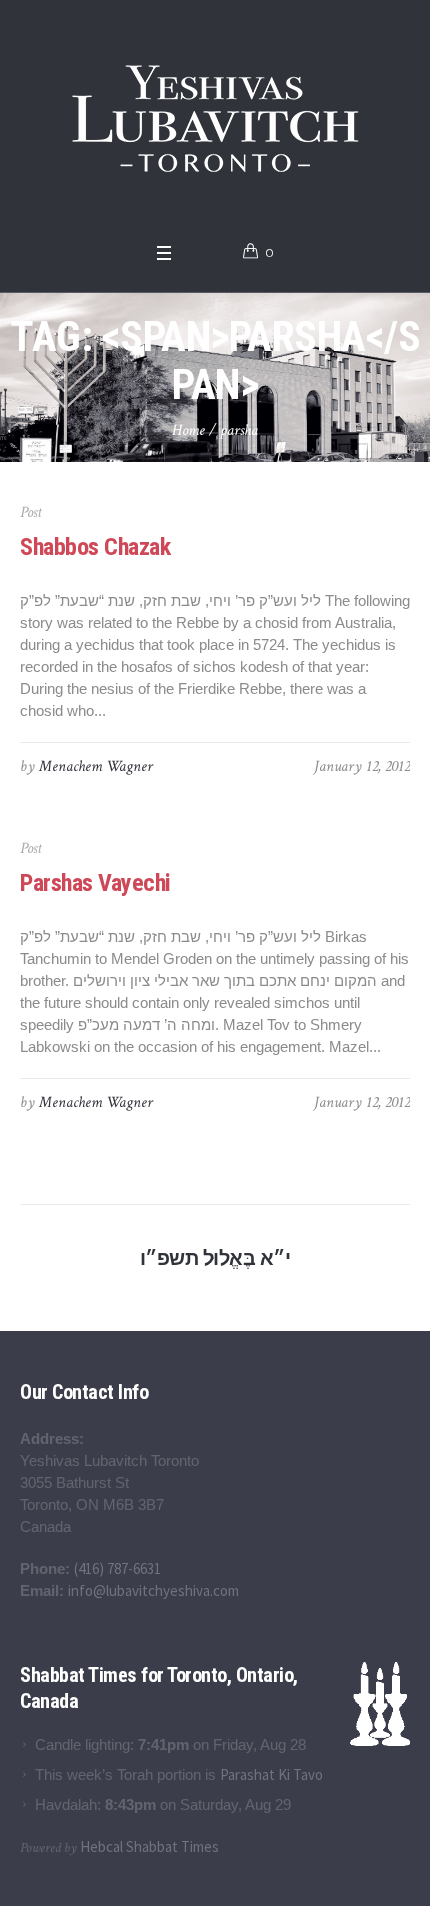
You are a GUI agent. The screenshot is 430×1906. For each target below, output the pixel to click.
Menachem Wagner (96, 766)
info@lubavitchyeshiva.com (153, 1590)
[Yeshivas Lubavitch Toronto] (215, 116)
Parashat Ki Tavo (271, 1774)
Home (188, 430)
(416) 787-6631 (117, 1568)
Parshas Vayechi (95, 883)
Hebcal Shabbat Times (149, 1846)
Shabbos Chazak (95, 547)
